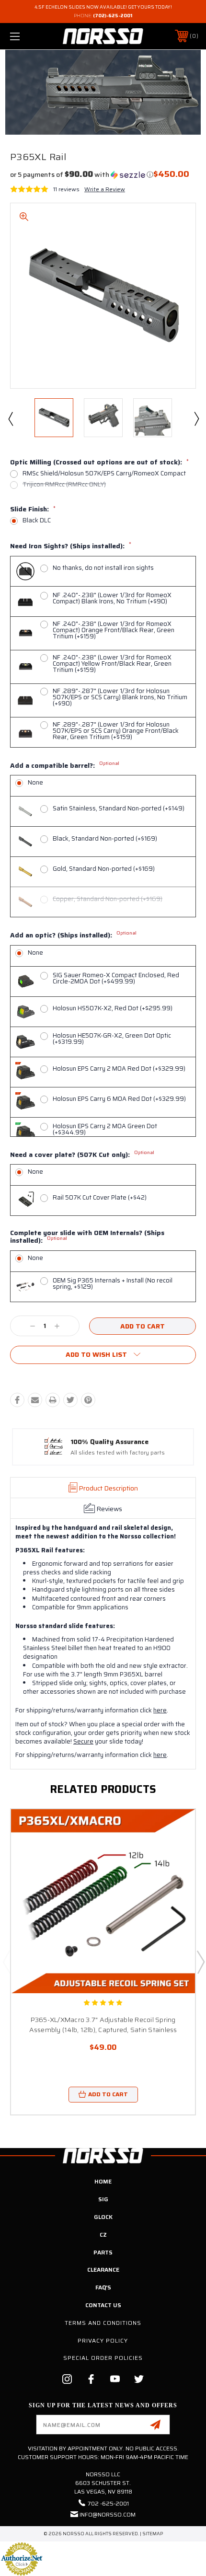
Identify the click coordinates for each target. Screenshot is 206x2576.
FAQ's (103, 2287)
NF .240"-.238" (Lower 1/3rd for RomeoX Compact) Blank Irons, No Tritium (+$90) (112, 598)
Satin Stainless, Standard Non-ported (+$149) (119, 808)
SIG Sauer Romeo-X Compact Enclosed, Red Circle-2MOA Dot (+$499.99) (116, 978)
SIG (103, 2199)
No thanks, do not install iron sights (103, 568)
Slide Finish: (33, 509)
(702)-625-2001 (113, 16)
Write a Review (105, 189)
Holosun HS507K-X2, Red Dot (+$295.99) (113, 1008)
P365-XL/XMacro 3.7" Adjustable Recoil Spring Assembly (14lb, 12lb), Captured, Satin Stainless (103, 2025)
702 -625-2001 (108, 2503)
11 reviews (66, 189)
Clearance (103, 2270)
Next (196, 418)
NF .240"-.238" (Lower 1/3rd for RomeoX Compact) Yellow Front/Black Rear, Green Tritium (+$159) (112, 664)
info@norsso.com (108, 2514)
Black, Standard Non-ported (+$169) (105, 838)
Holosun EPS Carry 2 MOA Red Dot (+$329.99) (119, 1069)
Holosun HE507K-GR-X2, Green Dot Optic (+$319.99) (112, 1039)
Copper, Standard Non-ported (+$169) (108, 899)
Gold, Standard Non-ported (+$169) (104, 869)
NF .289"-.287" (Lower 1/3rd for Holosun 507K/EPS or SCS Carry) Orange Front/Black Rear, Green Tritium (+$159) (116, 731)
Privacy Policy (103, 2340)
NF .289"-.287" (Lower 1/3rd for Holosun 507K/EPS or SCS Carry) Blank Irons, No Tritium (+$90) (120, 697)
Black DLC (37, 520)
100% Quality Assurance (109, 1442)
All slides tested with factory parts (118, 1453)
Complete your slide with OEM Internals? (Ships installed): (87, 1237)
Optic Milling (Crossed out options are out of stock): (99, 462)
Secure (83, 1741)
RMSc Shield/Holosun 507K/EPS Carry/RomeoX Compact (104, 473)
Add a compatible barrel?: (65, 766)
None (35, 782)
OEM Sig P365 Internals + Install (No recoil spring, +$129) (113, 1283)
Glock (103, 2217)
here (160, 1710)
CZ (103, 2235)
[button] (82, 174)
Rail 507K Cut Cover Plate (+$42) (100, 1197)
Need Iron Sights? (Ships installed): (71, 546)
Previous (10, 418)
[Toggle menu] (29, 36)
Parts (103, 2252)
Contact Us (103, 2305)
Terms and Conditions (103, 2323)
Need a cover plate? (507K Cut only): (82, 1155)
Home (103, 2181)
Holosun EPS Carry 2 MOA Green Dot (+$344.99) (105, 1129)
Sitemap (153, 2534)
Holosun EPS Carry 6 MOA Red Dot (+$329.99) (119, 1099)
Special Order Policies (103, 2358)
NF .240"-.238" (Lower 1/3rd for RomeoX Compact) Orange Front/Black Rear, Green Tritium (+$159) (114, 630)
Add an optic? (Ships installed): (73, 936)
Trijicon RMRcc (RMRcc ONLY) (64, 484)
